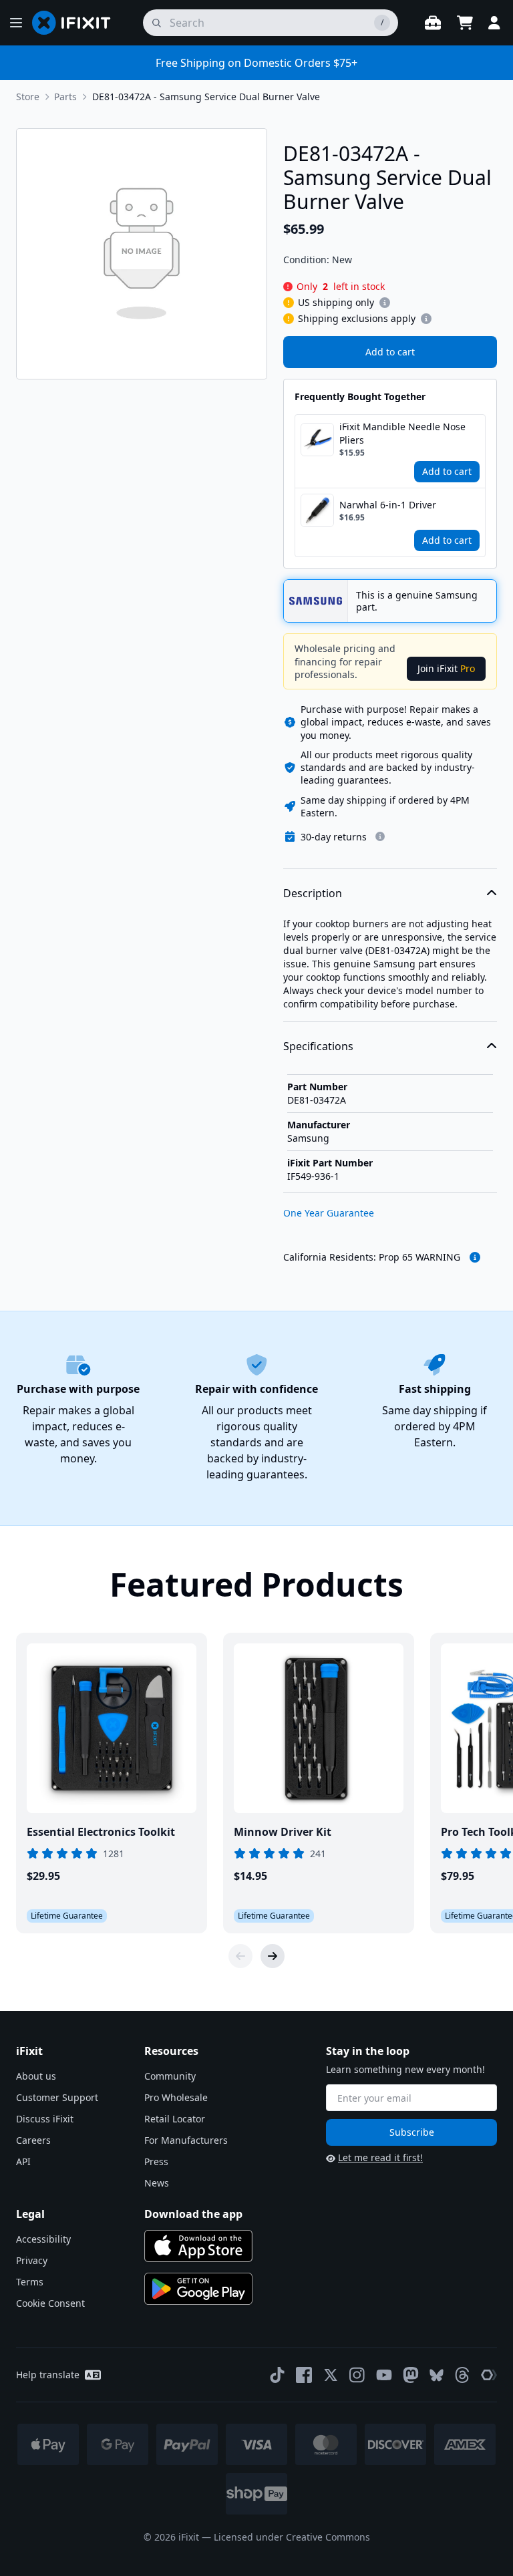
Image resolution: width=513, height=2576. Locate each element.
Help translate (48, 2375)
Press (156, 2161)
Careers (33, 2140)
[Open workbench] (433, 23)
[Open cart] (465, 23)
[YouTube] (384, 2375)
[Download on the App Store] (198, 2246)
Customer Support (57, 2097)
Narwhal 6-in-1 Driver (388, 505)
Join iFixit (446, 668)
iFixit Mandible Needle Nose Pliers (402, 433)
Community (170, 2076)
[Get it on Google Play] (198, 2289)
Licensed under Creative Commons (292, 2537)
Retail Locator (175, 2119)
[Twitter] (331, 2375)
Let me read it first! (380, 2157)
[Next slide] (273, 1956)
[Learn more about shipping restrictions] (385, 303)
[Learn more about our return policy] (380, 836)
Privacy (32, 2260)
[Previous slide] (240, 1956)
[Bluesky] (437, 2375)
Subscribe (412, 2132)
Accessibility (43, 2239)
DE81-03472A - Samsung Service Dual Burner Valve (206, 97)
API (23, 2161)
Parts (65, 97)
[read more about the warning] (475, 1257)
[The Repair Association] (489, 2375)
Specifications (318, 1046)
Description (313, 893)
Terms (30, 2282)
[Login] (494, 23)
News (157, 2183)
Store (28, 97)
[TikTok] (277, 2375)
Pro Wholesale (176, 2097)
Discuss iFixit (45, 2119)
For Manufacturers (186, 2140)
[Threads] (462, 2375)
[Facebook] (304, 2375)
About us (36, 2076)
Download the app (193, 2214)
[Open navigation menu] (16, 23)
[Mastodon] (411, 2375)
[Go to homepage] (77, 23)
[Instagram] (357, 2375)
